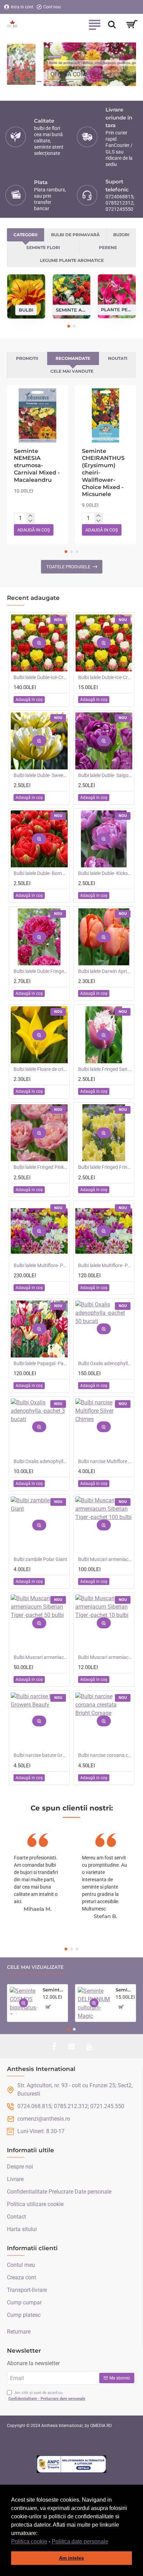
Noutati (118, 358)
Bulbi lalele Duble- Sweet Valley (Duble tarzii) (41, 775)
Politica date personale (80, 2541)
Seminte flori (43, 247)
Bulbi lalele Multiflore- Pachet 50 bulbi (105, 1265)
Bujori (121, 235)
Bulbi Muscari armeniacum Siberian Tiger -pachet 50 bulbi (41, 1657)
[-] (30, 521)
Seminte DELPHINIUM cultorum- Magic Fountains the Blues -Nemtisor (124, 1990)
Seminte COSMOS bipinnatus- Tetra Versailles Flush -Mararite (54, 1990)
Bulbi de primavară (75, 235)
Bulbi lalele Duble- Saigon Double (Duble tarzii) (105, 775)
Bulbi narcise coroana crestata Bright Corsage (105, 1755)
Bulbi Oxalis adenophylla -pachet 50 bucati (105, 1363)
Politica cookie (29, 2541)
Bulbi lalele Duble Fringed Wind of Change (41, 971)
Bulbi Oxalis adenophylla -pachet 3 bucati (41, 1461)
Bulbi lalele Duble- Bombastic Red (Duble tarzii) (41, 873)
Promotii (27, 358)
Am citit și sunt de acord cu (47, 2396)
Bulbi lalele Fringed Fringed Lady (105, 1167)
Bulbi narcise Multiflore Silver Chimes (105, 1461)
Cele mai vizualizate (35, 1967)
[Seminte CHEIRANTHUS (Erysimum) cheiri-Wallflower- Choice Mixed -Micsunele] (106, 415)
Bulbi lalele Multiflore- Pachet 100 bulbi (41, 1265)
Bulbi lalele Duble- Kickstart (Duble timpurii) (105, 873)
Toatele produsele (68, 567)
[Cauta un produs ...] (112, 24)
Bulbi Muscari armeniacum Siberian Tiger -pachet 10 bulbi (105, 1657)
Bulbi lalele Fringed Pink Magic (41, 1167)
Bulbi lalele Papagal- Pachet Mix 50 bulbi (41, 1363)
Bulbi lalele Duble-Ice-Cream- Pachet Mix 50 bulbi (41, 677)
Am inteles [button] (71, 2558)
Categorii (26, 235)
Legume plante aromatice (72, 260)
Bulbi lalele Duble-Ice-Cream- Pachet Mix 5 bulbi (105, 677)
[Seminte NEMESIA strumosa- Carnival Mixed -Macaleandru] (37, 415)
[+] (30, 516)
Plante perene (117, 309)
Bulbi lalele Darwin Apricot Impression (105, 971)
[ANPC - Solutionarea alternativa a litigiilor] (71, 2464)
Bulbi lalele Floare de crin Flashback (41, 1069)
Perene (108, 247)
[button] (111, 2542)
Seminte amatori (72, 309)
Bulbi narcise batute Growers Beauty (41, 1755)
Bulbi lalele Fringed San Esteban (105, 1069)
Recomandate (73, 358)
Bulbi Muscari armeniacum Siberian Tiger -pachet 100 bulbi (105, 1559)
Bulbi (26, 309)
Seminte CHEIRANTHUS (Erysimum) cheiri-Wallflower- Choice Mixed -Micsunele (103, 473)
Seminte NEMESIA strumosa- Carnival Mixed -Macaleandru (37, 465)
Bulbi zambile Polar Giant (40, 1559)
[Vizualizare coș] (132, 24)
